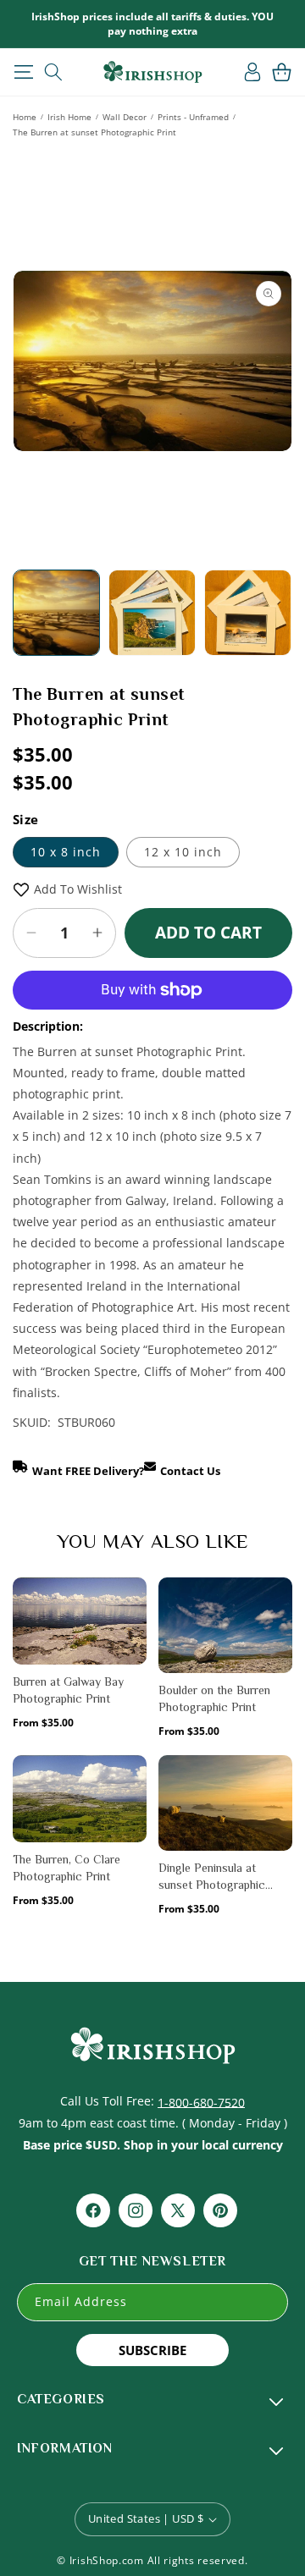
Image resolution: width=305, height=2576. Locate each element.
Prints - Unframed (193, 117)
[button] (23, 72)
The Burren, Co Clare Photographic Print (67, 1868)
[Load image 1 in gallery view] (56, 613)
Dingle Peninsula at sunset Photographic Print (212, 1877)
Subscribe (152, 2350)
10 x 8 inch (66, 852)
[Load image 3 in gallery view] (248, 613)
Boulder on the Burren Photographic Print (214, 1698)
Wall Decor (125, 117)
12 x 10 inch (183, 852)
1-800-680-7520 (201, 2102)
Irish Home (69, 117)
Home (25, 117)
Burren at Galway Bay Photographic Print (68, 1690)
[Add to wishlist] (133, 1600)
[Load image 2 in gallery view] (152, 613)
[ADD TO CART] (133, 1632)
